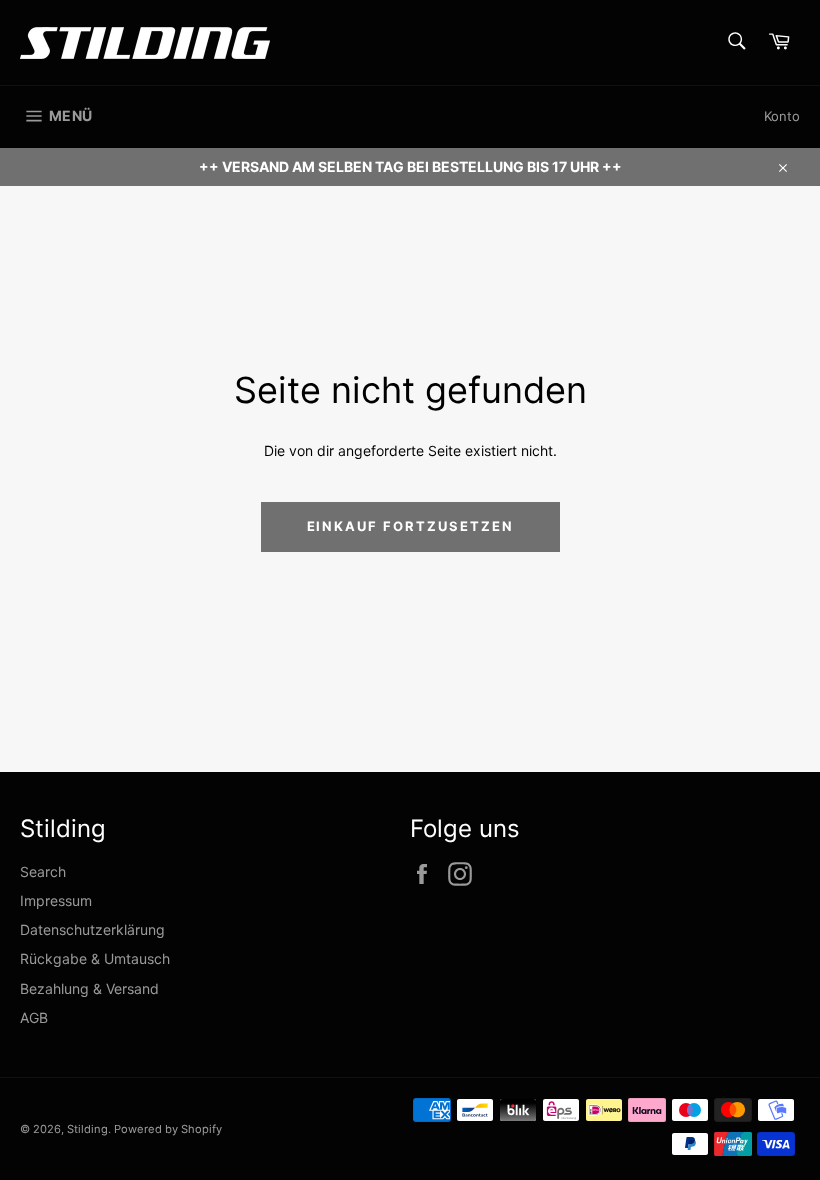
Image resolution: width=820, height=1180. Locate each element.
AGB (34, 1017)
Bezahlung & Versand (89, 988)
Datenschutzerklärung (92, 929)
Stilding (87, 1129)
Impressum (56, 900)
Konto (782, 116)
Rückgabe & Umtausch (95, 958)
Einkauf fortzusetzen (410, 526)
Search (43, 871)
